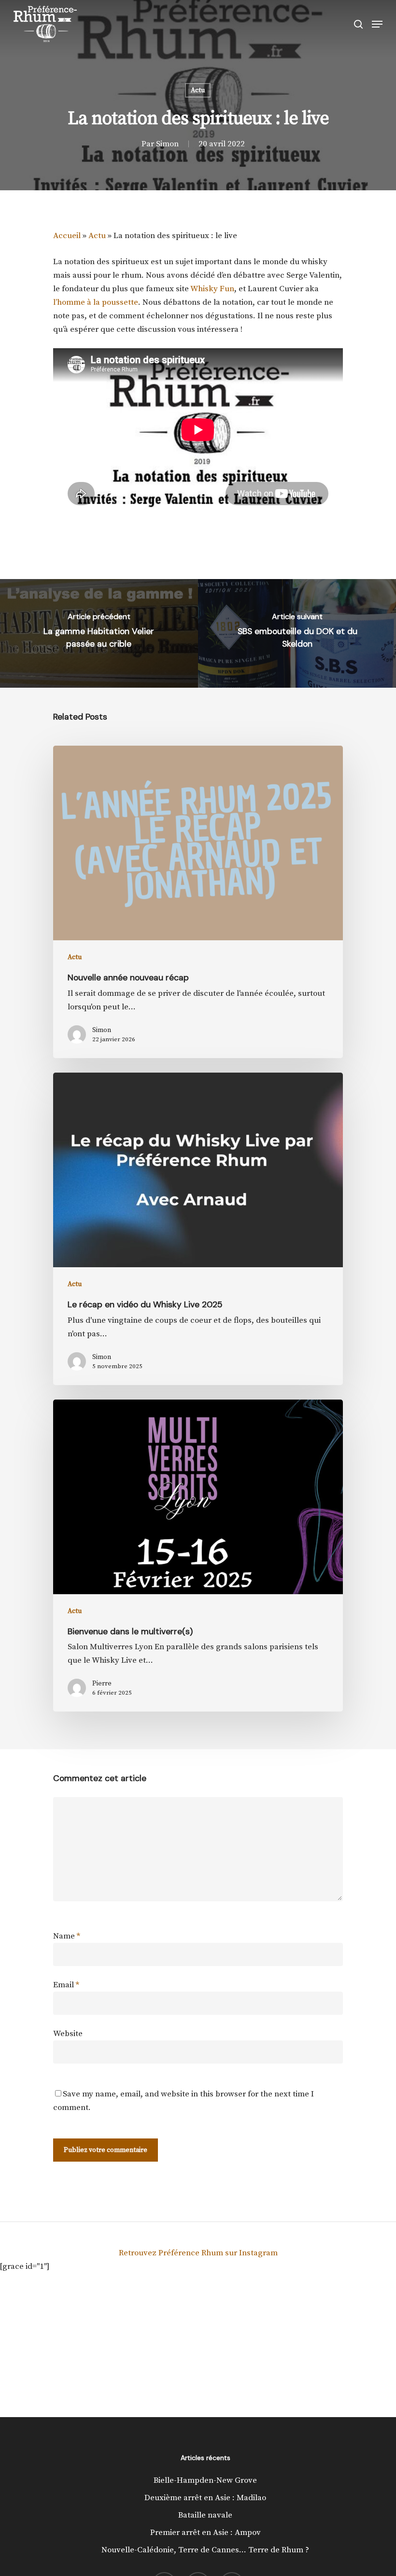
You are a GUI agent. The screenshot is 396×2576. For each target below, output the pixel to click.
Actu (198, 90)
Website (68, 2034)
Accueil (67, 236)
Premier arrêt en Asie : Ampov (205, 2533)
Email (66, 1985)
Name (67, 1936)
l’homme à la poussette (96, 302)
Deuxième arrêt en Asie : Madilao (205, 2498)
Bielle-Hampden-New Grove (205, 2480)
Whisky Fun (212, 289)
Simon (167, 144)
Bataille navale (205, 2515)
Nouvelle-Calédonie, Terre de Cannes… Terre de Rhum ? (205, 2550)
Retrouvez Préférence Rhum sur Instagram (198, 2253)
